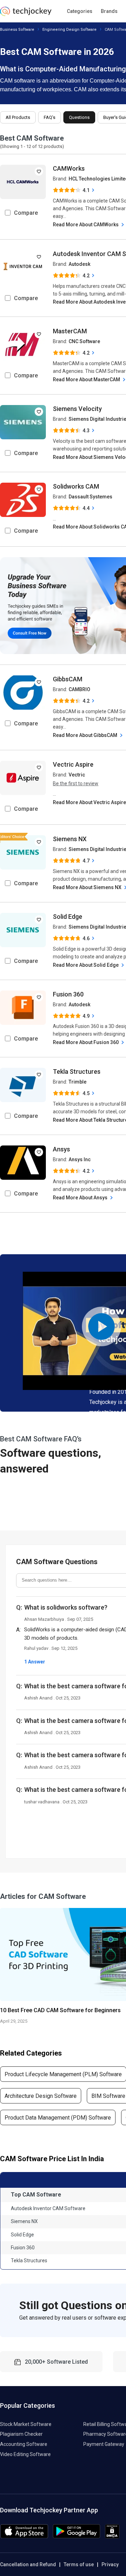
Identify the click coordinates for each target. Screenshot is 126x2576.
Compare (26, 213)
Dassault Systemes (90, 497)
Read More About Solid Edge (86, 965)
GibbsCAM (68, 679)
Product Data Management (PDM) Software (58, 2118)
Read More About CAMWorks (86, 225)
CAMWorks (69, 168)
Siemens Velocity (77, 409)
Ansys (61, 1149)
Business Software (17, 30)
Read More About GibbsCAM (86, 735)
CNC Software (84, 341)
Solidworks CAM (76, 486)
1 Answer (35, 1662)
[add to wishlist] (39, 171)
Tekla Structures (77, 1071)
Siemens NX (70, 839)
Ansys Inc (80, 1159)
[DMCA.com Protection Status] (112, 2537)
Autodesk (79, 264)
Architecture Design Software (41, 2096)
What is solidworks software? (66, 1607)
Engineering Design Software (69, 30)
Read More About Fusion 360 (86, 1042)
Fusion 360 (68, 994)
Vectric (77, 775)
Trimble (78, 1082)
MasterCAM (70, 331)
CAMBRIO (79, 689)
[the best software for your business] (26, 14)
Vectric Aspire (73, 764)
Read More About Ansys (81, 1198)
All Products (18, 117)
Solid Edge (68, 917)
